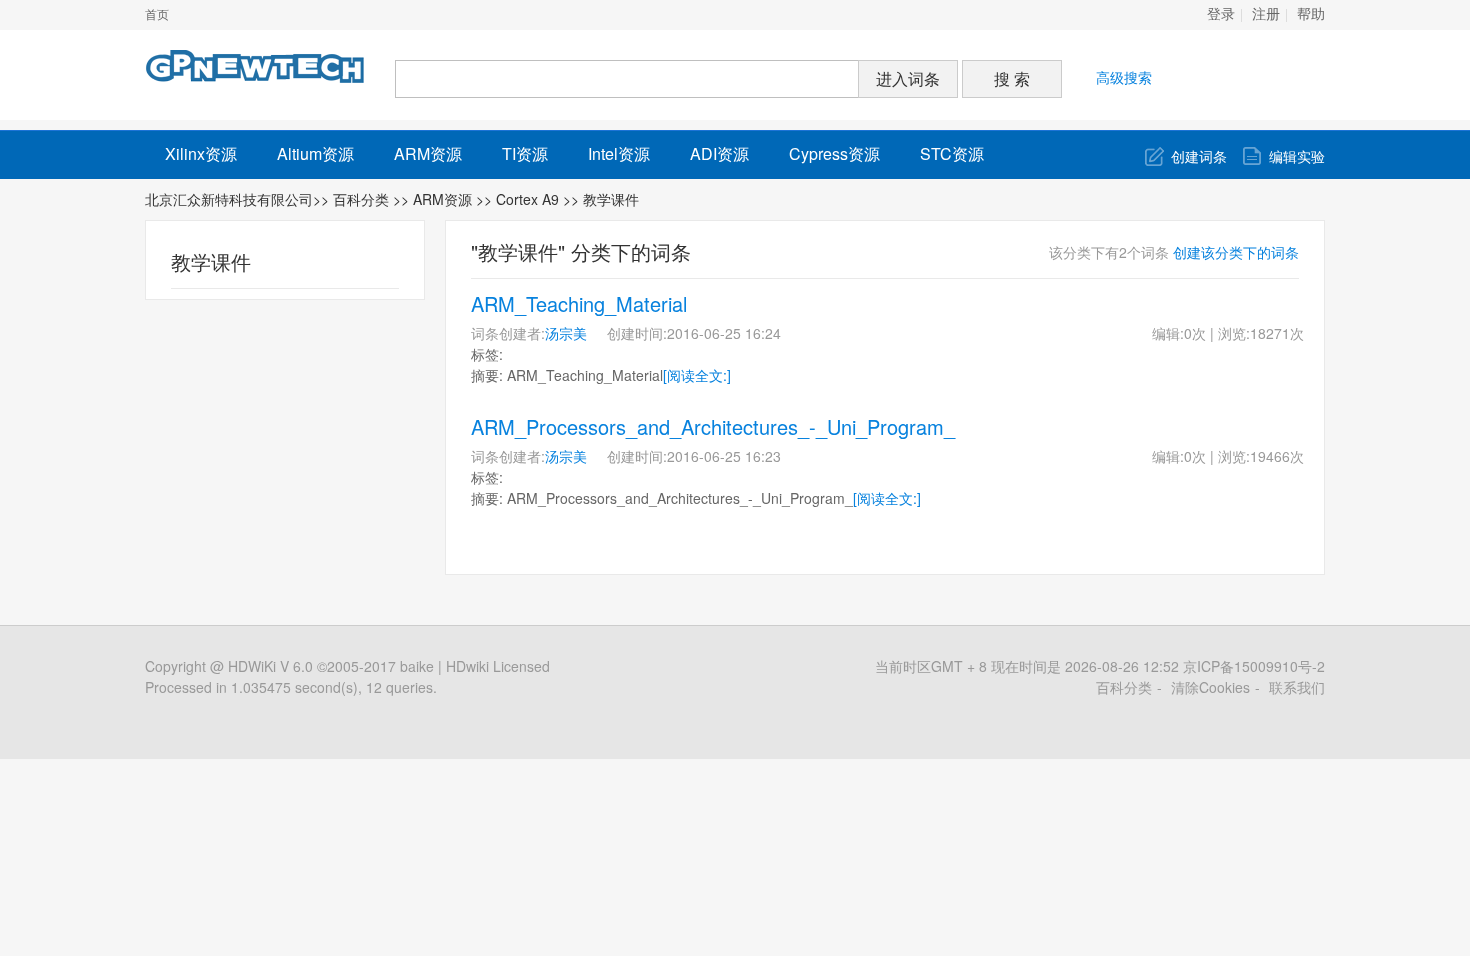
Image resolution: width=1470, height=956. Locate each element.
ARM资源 (428, 153)
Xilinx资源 (201, 153)
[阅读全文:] (697, 375)
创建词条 (1199, 156)
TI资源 (525, 153)
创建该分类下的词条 (1236, 252)
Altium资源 (315, 153)
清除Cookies (1210, 687)
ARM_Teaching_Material (579, 303)
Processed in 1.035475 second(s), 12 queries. (291, 687)
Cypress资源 (834, 153)
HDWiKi (252, 666)
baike (417, 666)
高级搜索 (1124, 77)
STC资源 (952, 153)
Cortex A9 (529, 199)
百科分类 (361, 199)
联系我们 (1297, 687)
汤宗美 (566, 333)
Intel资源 (619, 153)
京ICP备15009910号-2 (1254, 666)
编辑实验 (1297, 156)
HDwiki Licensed (498, 666)
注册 (1266, 14)
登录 (1221, 14)
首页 (157, 15)
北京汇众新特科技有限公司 (229, 199)
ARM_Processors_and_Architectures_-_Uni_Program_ (713, 426)
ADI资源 (719, 153)
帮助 (1311, 14)
